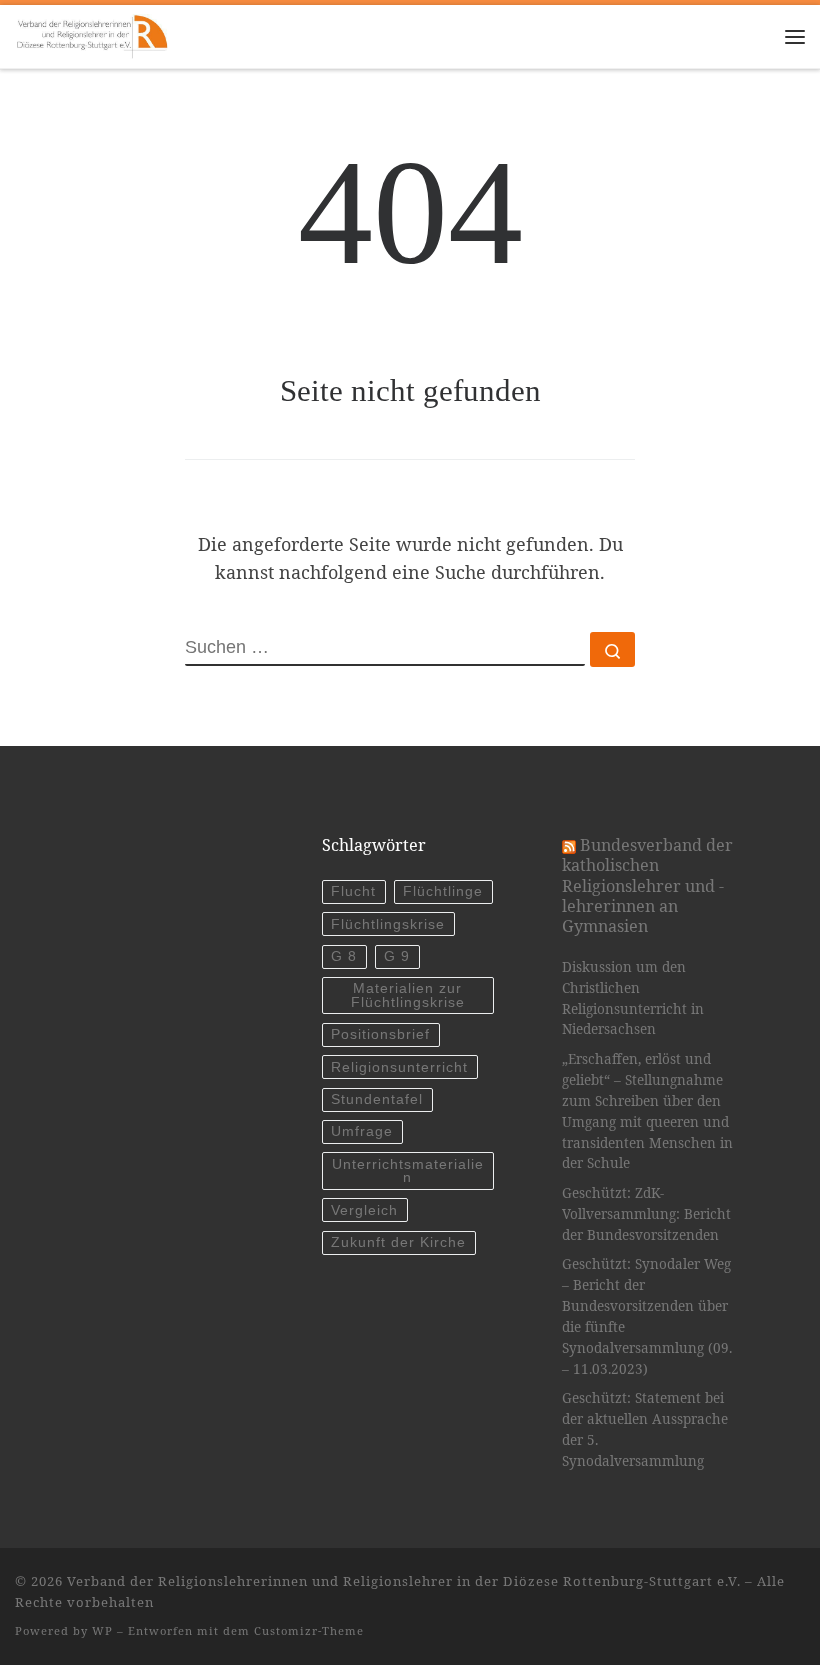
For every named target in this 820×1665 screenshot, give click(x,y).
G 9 (397, 956)
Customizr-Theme (309, 1630)
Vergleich (364, 1210)
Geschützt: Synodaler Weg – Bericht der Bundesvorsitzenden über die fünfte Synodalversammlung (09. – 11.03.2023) (647, 1316)
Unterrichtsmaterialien (408, 1171)
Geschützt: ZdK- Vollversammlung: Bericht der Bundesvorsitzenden (646, 1214)
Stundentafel (377, 1099)
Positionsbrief (380, 1034)
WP (102, 1630)
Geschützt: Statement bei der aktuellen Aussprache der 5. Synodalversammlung (645, 1429)
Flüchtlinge (443, 891)
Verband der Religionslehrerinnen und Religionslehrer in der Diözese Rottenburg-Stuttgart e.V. (404, 1581)
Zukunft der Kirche (398, 1242)
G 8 (344, 956)
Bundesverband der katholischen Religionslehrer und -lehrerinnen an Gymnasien (647, 885)
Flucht (353, 891)
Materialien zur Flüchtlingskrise (408, 995)
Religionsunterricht (399, 1067)
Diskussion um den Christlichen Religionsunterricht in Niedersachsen (633, 998)
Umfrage (362, 1131)
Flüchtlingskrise (388, 924)
